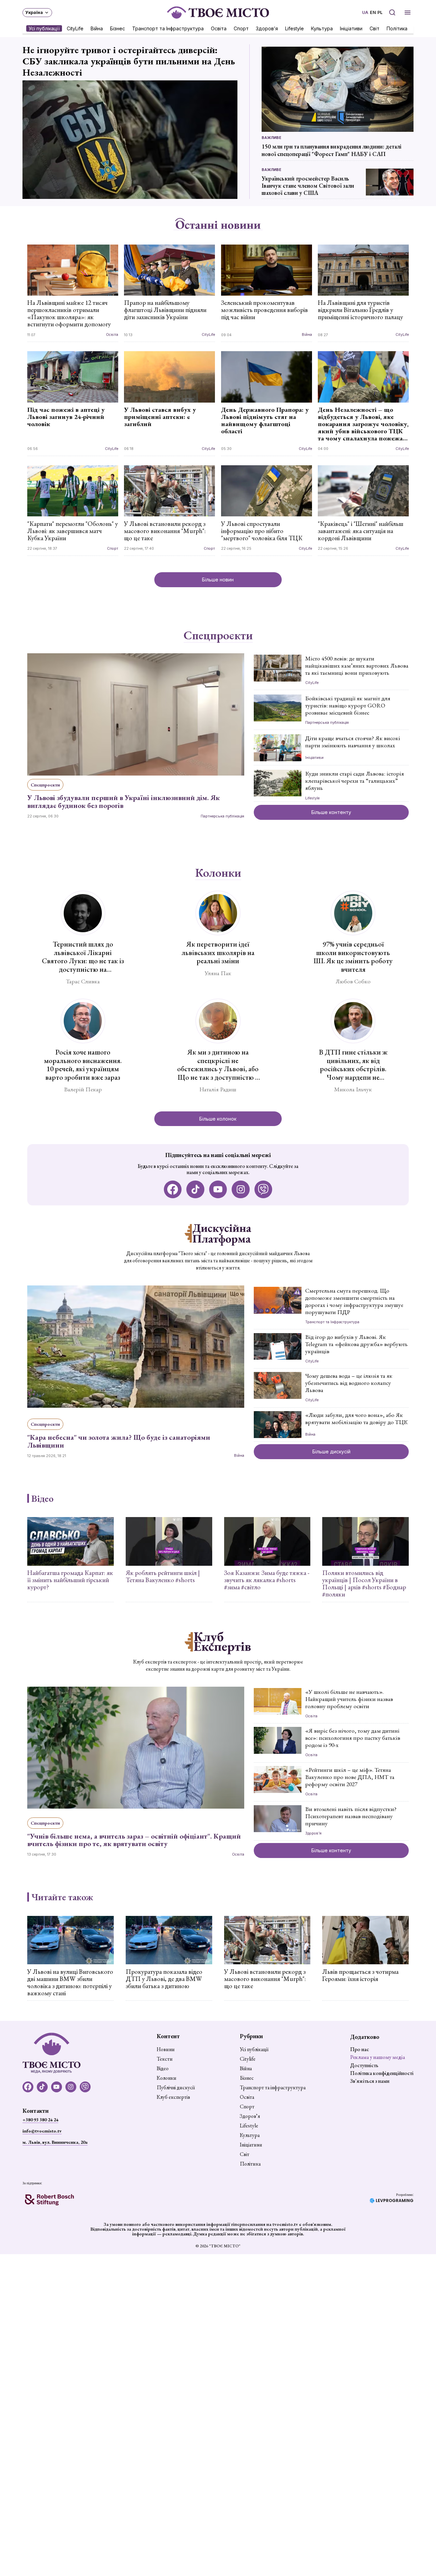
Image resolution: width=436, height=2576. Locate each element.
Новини (166, 2049)
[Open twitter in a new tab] (263, 1190)
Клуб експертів (173, 2097)
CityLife (75, 28)
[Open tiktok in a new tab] (195, 1190)
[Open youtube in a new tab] (218, 1190)
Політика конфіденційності (382, 2073)
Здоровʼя (267, 28)
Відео (42, 1498)
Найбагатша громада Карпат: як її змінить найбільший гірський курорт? (70, 1580)
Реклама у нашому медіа (378, 2057)
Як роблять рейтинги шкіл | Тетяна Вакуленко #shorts (163, 1576)
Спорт (241, 28)
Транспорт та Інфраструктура (168, 28)
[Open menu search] (392, 12)
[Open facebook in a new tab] (173, 1190)
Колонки (218, 873)
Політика (397, 28)
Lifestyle (294, 28)
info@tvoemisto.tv (42, 2131)
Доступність (364, 2065)
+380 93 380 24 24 (40, 2120)
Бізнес (118, 28)
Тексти (165, 2059)
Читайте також (62, 1897)
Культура (322, 28)
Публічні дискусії (176, 2088)
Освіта (219, 28)
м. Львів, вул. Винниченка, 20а (55, 2142)
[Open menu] (408, 12)
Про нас (360, 2049)
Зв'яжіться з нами (370, 2081)
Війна (97, 28)
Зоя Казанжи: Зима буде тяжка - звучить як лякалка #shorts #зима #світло (267, 1580)
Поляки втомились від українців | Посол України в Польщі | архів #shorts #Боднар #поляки (364, 1583)
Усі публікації (44, 28)
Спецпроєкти (218, 636)
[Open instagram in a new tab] (241, 1190)
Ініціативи (351, 28)
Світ (375, 28)
